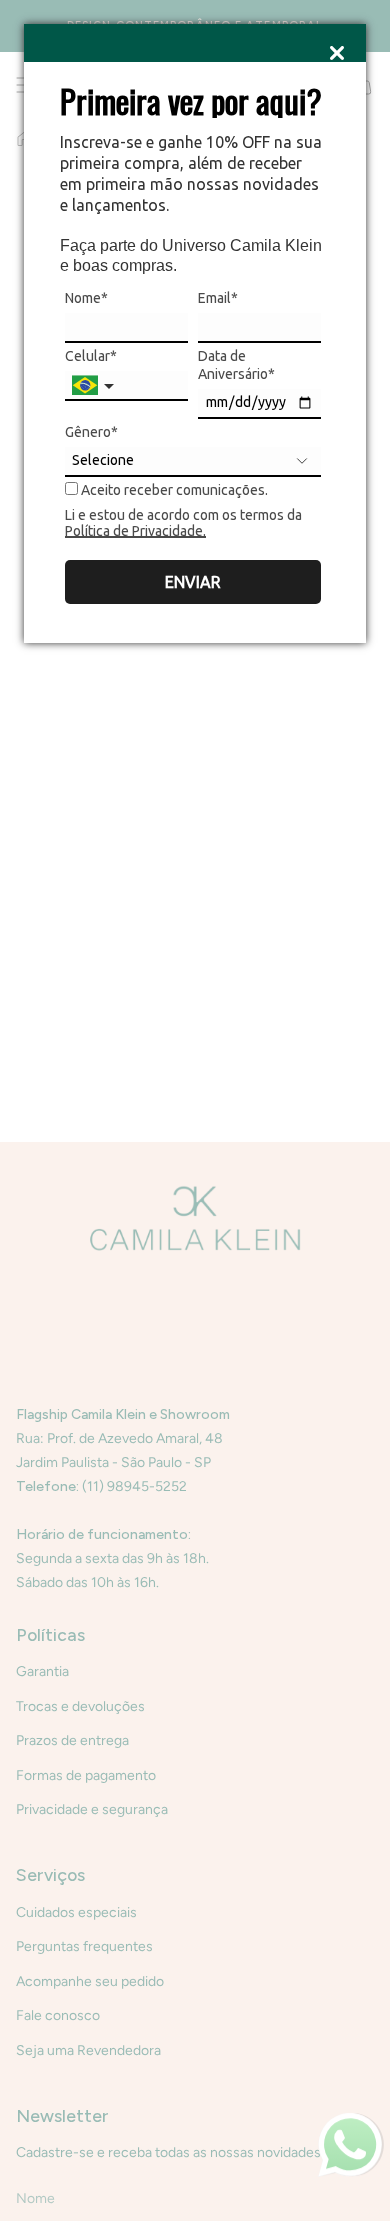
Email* (218, 298)
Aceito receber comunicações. (173, 490)
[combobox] (95, 386)
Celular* (91, 356)
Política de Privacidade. (135, 531)
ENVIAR (193, 582)
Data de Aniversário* (236, 365)
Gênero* (91, 432)
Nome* (86, 298)
